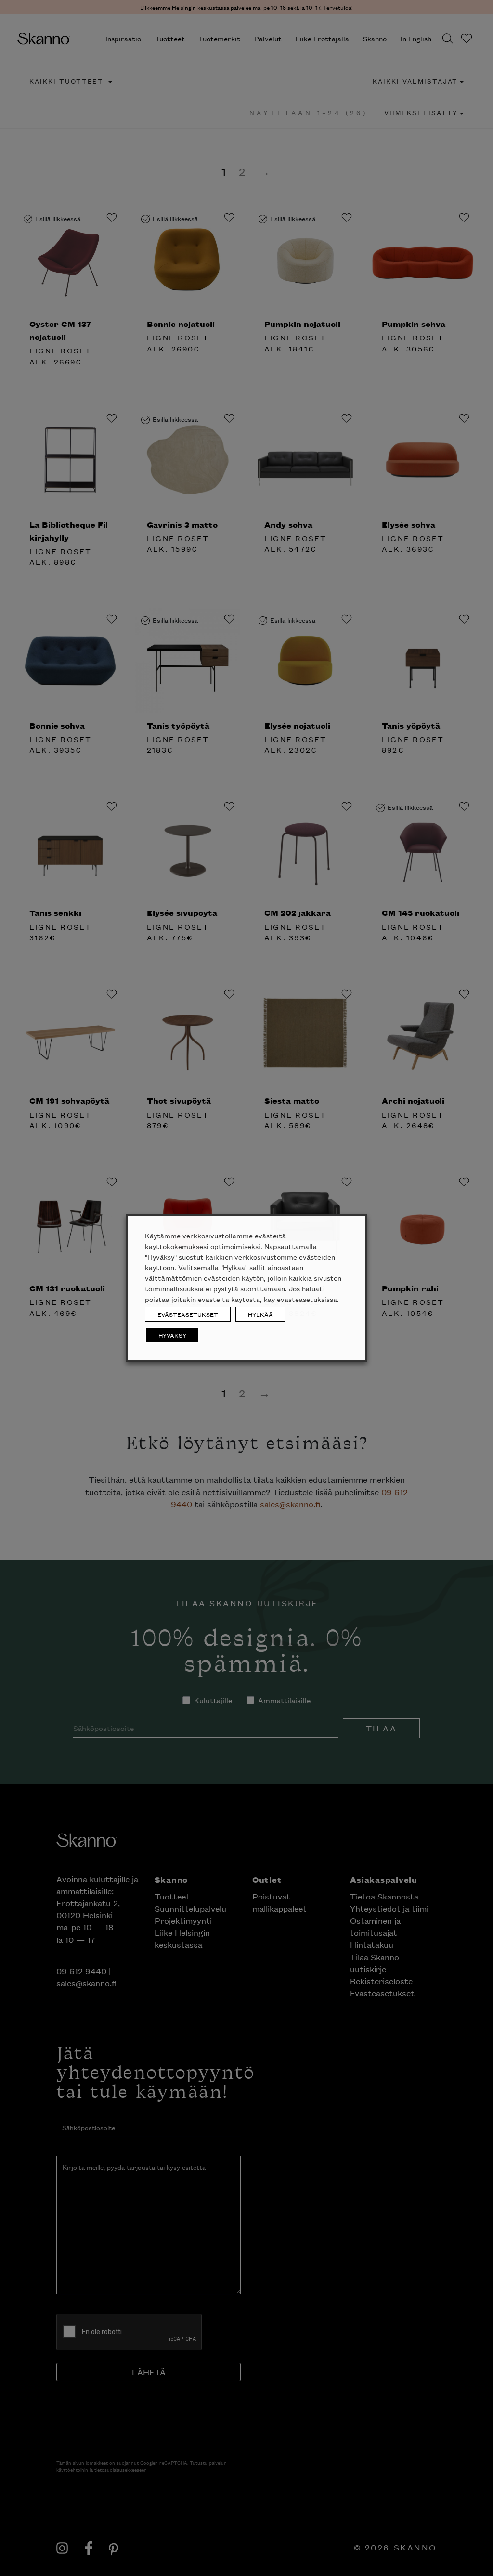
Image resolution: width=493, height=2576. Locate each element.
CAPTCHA (169, 204)
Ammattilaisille (284, 137)
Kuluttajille (217, 137)
